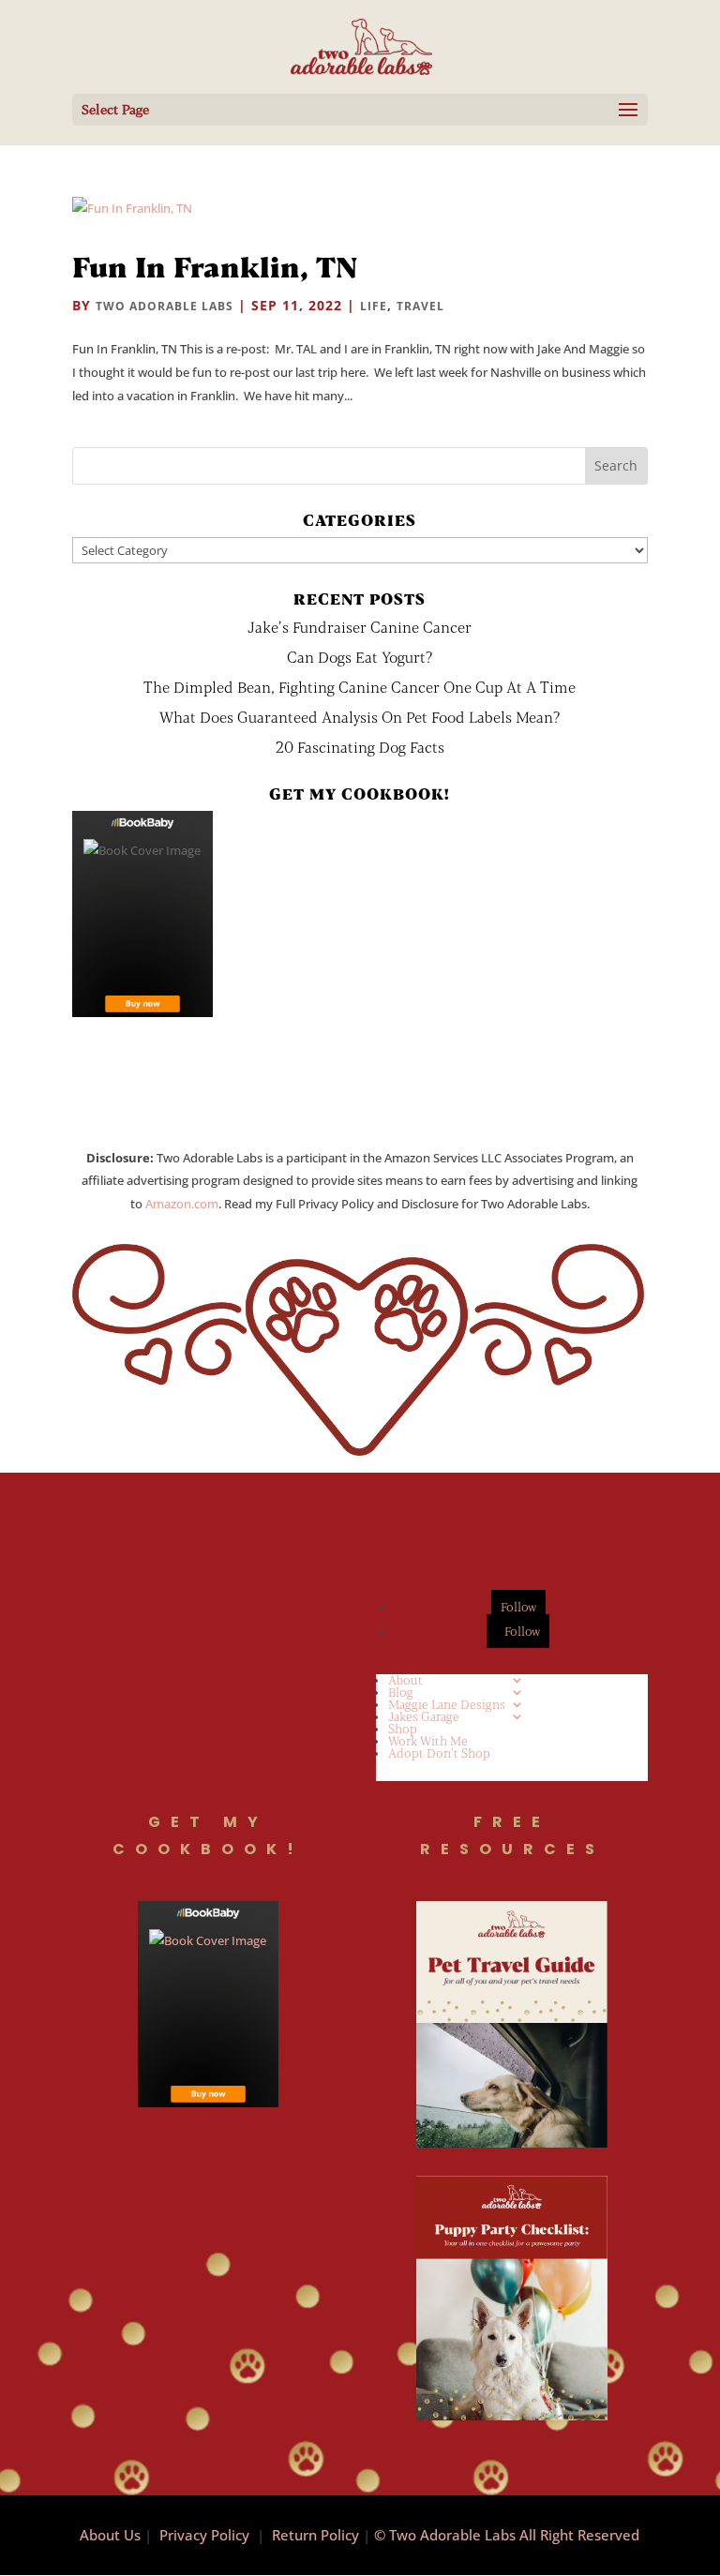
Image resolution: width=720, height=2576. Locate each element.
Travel (420, 306)
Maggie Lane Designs (447, 1704)
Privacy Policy (204, 2535)
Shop (403, 1729)
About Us (110, 2535)
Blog (401, 1692)
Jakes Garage (424, 1716)
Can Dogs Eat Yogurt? (360, 657)
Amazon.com (182, 1204)
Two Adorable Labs (165, 306)
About (405, 1680)
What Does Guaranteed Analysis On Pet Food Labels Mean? (360, 717)
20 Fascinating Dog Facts (360, 747)
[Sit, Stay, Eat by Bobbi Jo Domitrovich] (142, 914)
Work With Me (428, 1741)
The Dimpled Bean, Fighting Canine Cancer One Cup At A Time (360, 687)
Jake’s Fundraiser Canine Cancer (360, 627)
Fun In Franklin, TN (215, 266)
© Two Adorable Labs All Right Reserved (507, 2535)
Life (374, 306)
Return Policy (315, 2535)
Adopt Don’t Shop (439, 1753)
